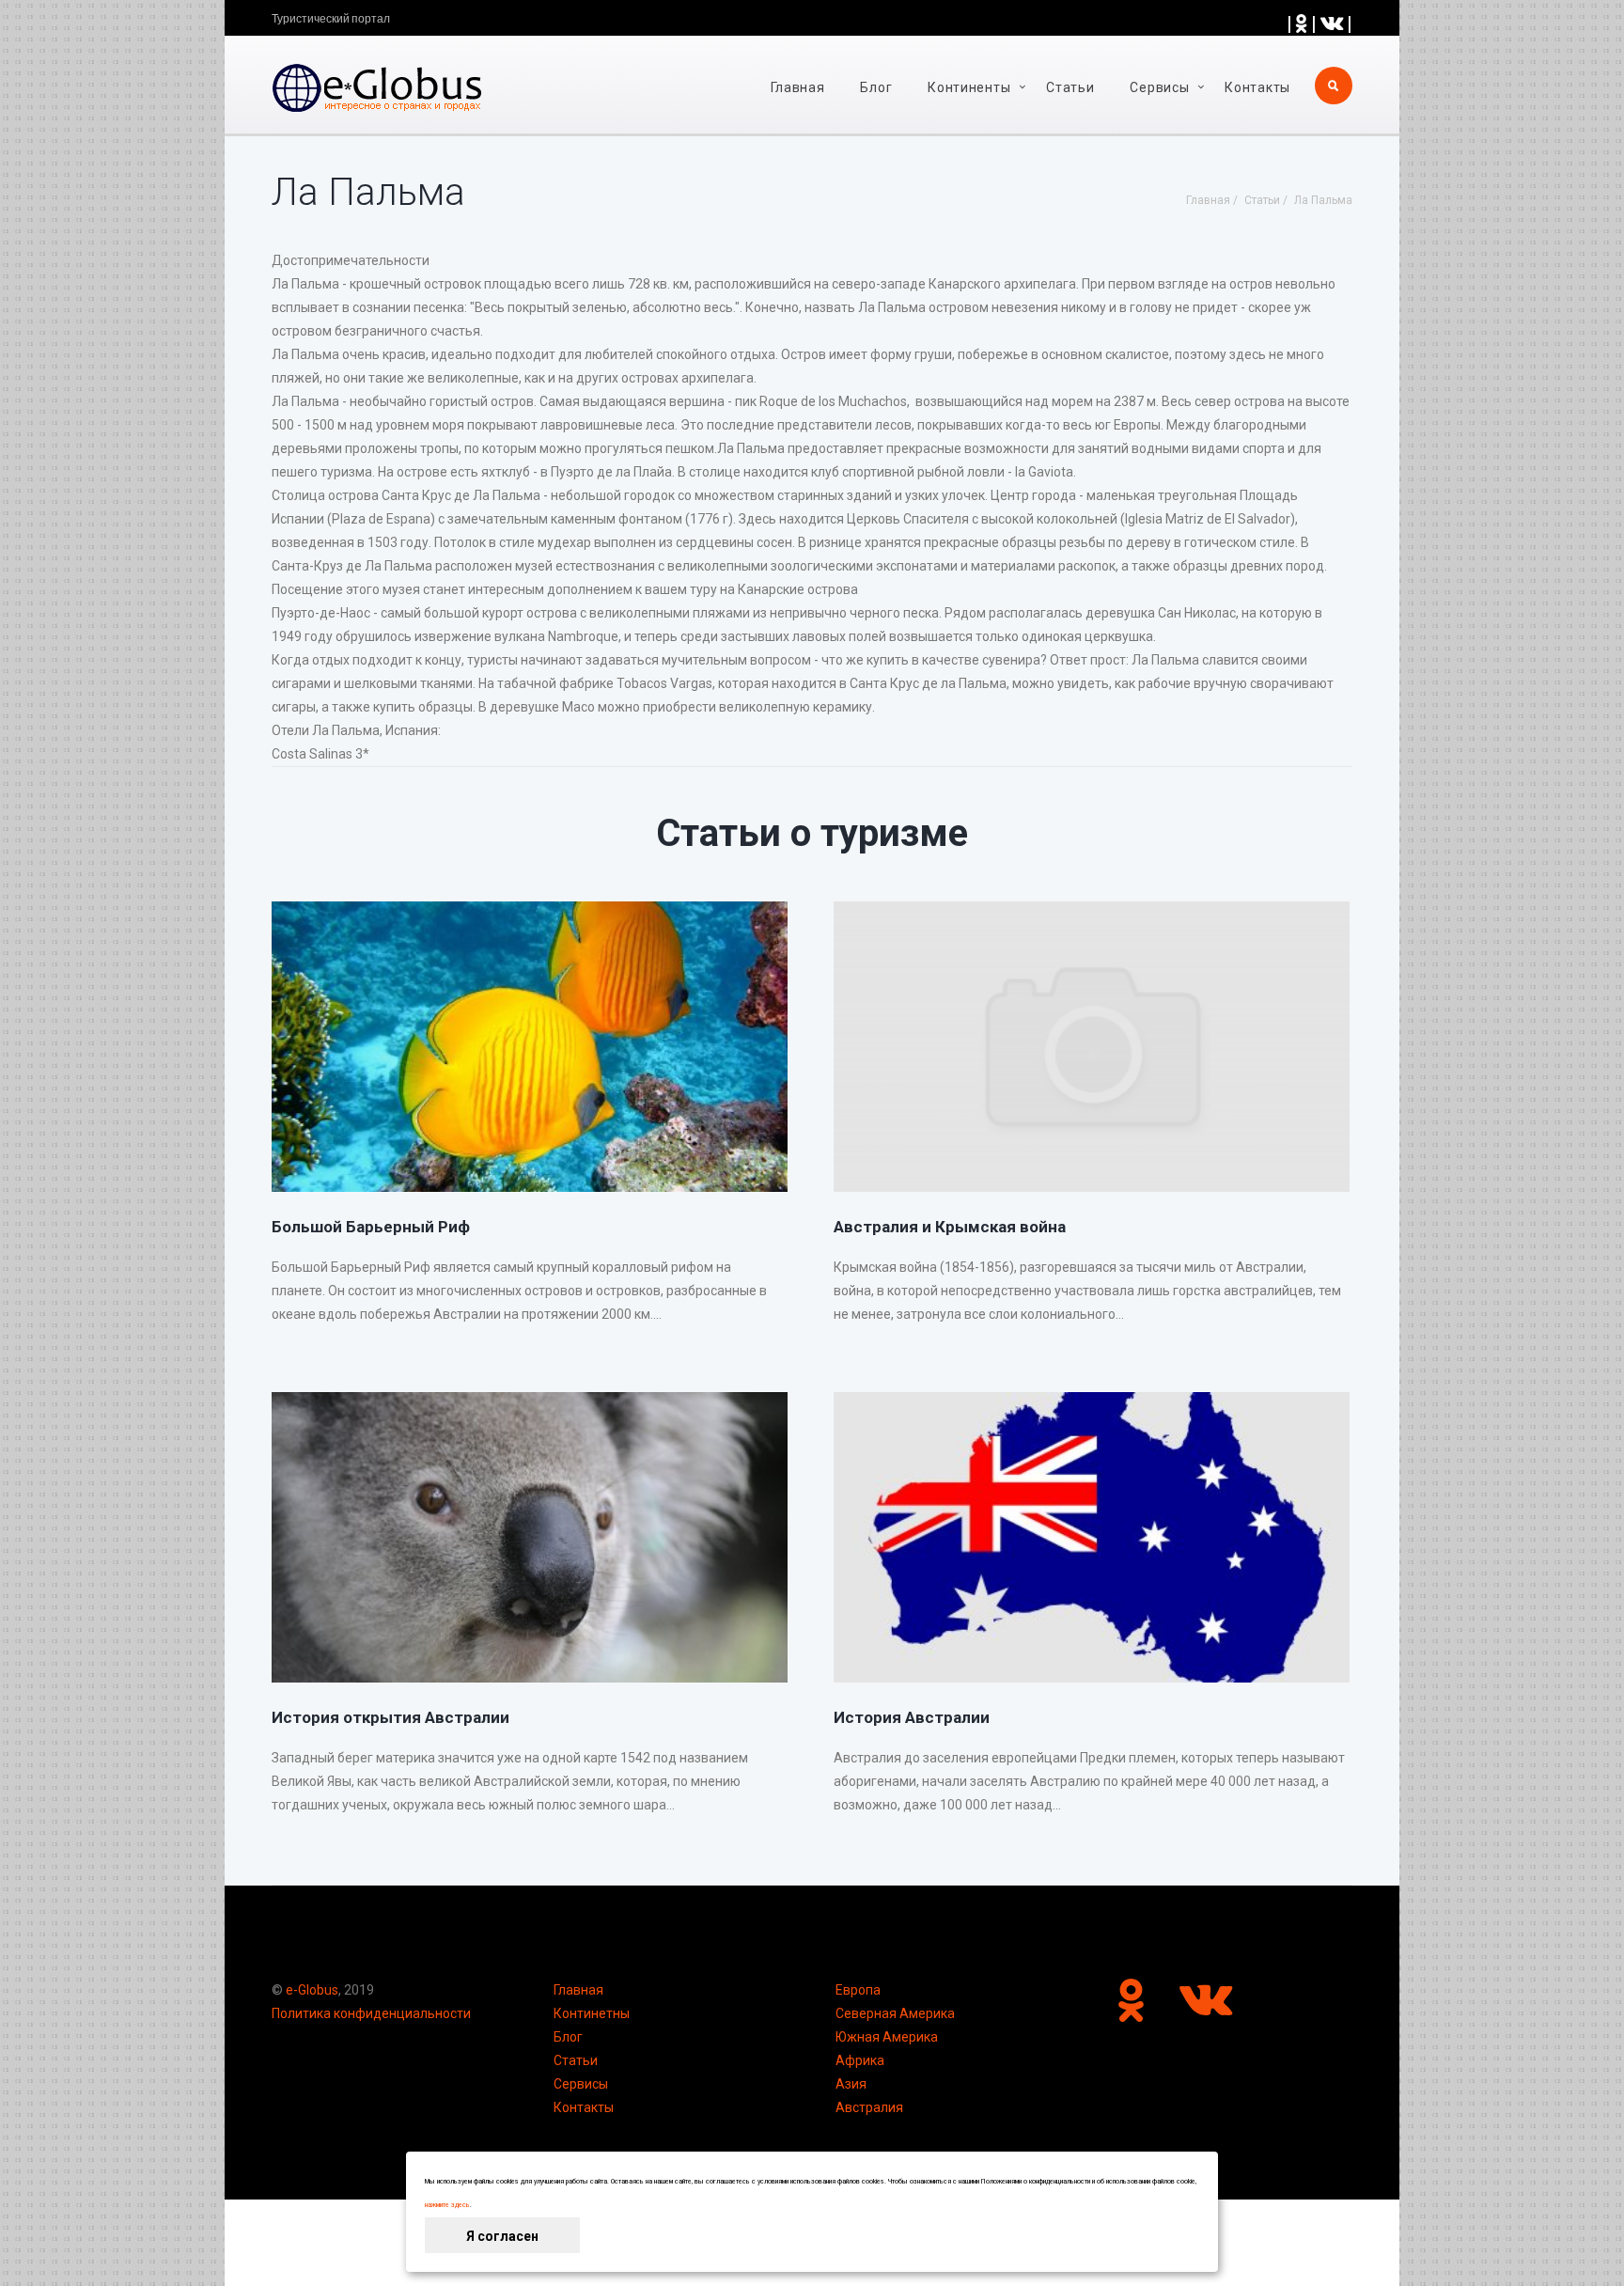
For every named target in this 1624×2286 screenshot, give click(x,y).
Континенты (969, 87)
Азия (851, 2084)
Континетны (592, 2013)
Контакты (1257, 87)
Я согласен (502, 2236)
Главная (798, 87)
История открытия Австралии (390, 1717)
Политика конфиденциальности (371, 2013)
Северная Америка (895, 2013)
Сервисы (581, 2084)
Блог (876, 87)
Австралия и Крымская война (950, 1227)
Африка (860, 2060)
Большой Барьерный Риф (371, 1227)
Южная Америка (887, 2037)
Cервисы (1159, 87)
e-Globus (312, 1990)
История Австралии (912, 1717)
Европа (858, 1990)
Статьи (1070, 87)
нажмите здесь (447, 2205)
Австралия (869, 2107)
